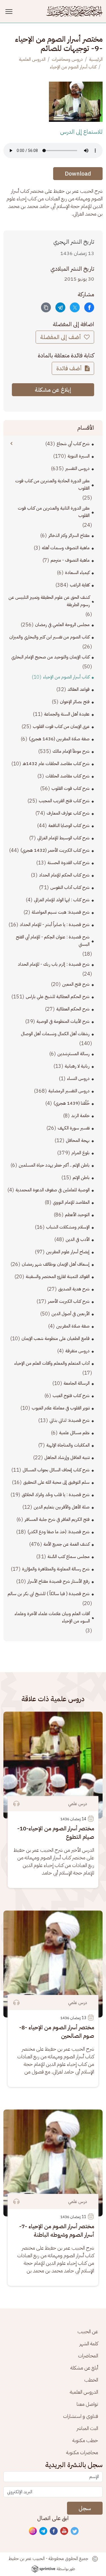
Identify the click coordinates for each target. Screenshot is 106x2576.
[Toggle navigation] (10, 11)
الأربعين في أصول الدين (71, 1314)
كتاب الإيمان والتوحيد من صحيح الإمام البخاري (50, 657)
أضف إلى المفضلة (61, 337)
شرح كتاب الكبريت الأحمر (69, 1301)
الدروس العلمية (32, 59)
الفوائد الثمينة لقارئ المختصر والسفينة (58, 1277)
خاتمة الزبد (80, 1116)
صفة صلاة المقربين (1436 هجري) (59, 739)
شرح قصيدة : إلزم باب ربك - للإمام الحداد (54, 964)
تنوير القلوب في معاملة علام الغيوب (61, 1408)
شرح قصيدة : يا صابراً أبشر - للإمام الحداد (55, 925)
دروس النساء (78, 1079)
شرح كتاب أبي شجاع (73, 444)
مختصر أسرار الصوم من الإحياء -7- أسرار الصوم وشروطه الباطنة (57, 2230)
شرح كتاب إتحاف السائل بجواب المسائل (56, 1470)
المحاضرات (88, 2356)
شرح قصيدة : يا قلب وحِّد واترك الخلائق (56, 1495)
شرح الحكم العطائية (73, 1009)
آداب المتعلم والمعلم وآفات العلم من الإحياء (52, 1363)
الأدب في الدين (78, 1239)
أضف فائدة (70, 368)
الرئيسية (96, 59)
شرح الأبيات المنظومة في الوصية (63, 1021)
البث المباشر (87, 2428)
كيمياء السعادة (77, 573)
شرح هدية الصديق (74, 1289)
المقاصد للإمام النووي (71, 1202)
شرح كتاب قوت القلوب (71, 788)
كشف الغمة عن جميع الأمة (67, 1544)
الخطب (91, 2380)
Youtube (64, 2531)
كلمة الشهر (89, 2343)
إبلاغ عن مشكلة (53, 390)
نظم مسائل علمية (74, 1433)
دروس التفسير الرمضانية (69, 1091)
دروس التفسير (77, 468)
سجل (85, 2508)
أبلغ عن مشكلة (84, 2368)
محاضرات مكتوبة (82, 2452)
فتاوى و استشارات (81, 2416)
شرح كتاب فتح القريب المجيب (64, 801)
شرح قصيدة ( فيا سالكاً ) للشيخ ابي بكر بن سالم (49, 1594)
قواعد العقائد (79, 689)
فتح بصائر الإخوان (75, 702)
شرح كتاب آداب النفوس (70, 887)
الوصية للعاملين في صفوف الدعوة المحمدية (53, 1190)
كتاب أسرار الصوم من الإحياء (73, 67)
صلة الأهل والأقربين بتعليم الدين (62, 1507)
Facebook (54, 2531)
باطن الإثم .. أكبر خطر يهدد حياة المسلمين (54, 1165)
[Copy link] (46, 307)
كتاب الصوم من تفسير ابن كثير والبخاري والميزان (49, 637)
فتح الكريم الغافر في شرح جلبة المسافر (57, 1519)
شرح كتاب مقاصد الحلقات (68, 776)
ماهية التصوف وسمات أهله (66, 548)
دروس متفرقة (77, 1351)
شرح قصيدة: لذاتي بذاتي (70, 1420)
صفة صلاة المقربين (73, 1326)
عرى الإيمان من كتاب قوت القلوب (61, 727)
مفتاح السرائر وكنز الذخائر (69, 535)
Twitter (75, 2531)
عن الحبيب (88, 2331)
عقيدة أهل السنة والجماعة (67, 714)
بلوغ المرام (81, 1153)
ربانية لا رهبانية (77, 1066)
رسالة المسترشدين (73, 1054)
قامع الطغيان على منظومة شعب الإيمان (56, 1339)
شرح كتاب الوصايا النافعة (69, 826)
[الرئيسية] (74, 11)
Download (78, 174)
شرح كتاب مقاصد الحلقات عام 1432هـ (56, 764)
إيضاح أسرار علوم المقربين (68, 1252)
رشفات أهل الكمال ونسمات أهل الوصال (55, 1034)
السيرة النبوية (79, 456)
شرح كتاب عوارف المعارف (68, 813)
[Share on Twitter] (75, 307)
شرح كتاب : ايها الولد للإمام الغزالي (62, 900)
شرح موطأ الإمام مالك (71, 751)
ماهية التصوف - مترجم (70, 560)
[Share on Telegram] (60, 307)
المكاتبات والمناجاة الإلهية (68, 1445)
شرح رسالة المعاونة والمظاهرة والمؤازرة (56, 1569)
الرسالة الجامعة (77, 1383)
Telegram (44, 2531)
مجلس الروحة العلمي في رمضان (62, 625)
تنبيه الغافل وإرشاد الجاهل (67, 1458)
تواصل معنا (87, 2404)
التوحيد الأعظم (77, 1215)
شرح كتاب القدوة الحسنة (69, 863)
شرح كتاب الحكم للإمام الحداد (64, 875)
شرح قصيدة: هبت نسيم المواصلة (61, 912)
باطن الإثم (81, 1178)
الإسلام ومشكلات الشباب (68, 1227)
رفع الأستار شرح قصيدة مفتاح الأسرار (59, 1581)
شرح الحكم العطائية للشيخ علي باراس (58, 997)
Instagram (33, 2531)
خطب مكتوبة (85, 2440)
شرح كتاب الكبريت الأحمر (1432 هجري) (55, 850)
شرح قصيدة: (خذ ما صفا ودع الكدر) (59, 1532)
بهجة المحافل (78, 1140)
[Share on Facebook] (89, 307)
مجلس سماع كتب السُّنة (69, 1557)
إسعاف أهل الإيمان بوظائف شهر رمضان (56, 1264)
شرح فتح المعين (76, 984)
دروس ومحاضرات (67, 59)
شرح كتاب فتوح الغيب (71, 1396)
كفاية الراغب (80, 585)
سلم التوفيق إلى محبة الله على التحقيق (56, 1482)
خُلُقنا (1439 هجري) (72, 1103)
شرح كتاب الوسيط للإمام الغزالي (63, 838)
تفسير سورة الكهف (74, 1128)
